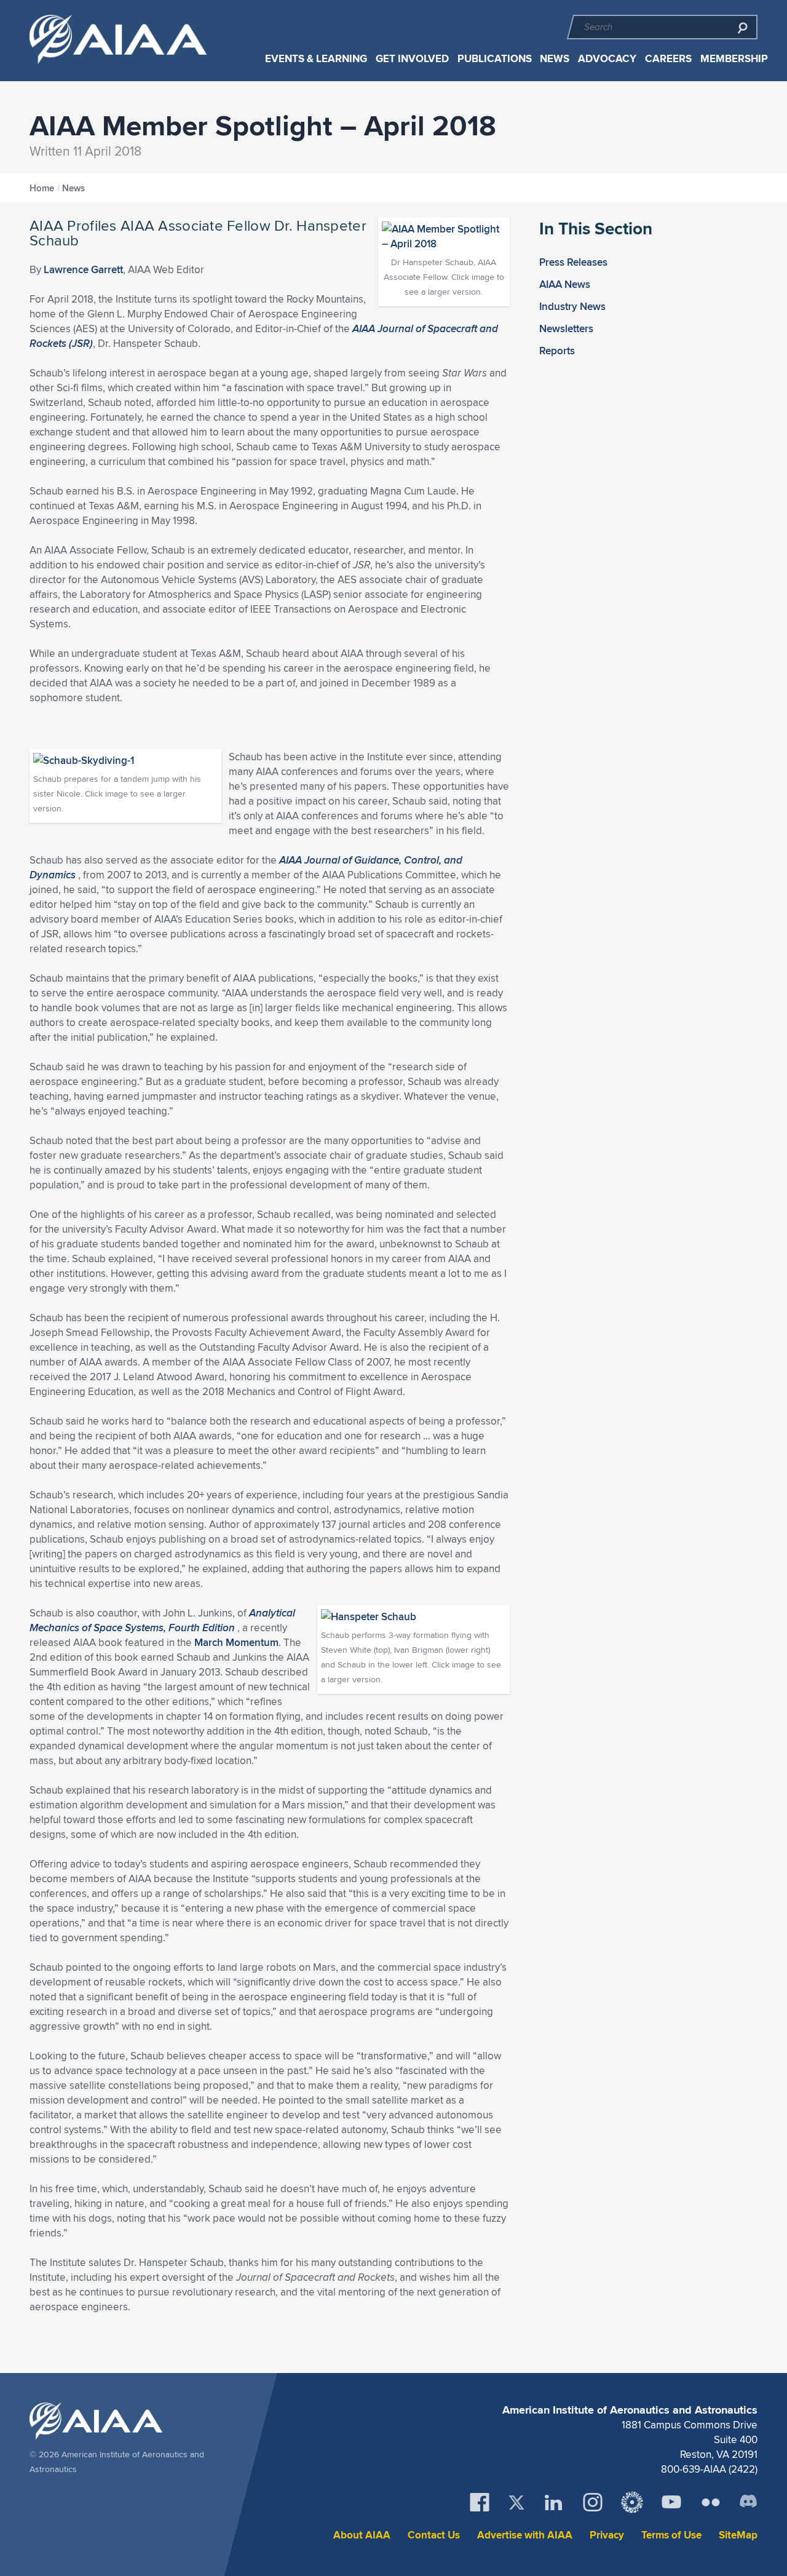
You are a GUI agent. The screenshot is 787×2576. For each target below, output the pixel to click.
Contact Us (434, 2535)
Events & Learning (316, 59)
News (555, 59)
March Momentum (236, 1642)
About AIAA (362, 2535)
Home (42, 188)
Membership (734, 59)
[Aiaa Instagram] (593, 2502)
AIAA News (565, 284)
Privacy (607, 2535)
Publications (495, 59)
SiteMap (738, 2535)
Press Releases (573, 262)
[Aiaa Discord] (748, 2502)
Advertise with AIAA (525, 2535)
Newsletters (566, 328)
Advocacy (607, 59)
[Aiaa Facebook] (480, 2502)
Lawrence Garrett (83, 269)
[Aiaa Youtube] (671, 2502)
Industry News (572, 306)
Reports (557, 351)
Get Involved (412, 59)
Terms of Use (671, 2535)
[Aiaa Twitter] (516, 2502)
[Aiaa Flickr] (711, 2502)
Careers (668, 59)
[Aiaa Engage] (632, 2502)
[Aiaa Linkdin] (553, 2502)
